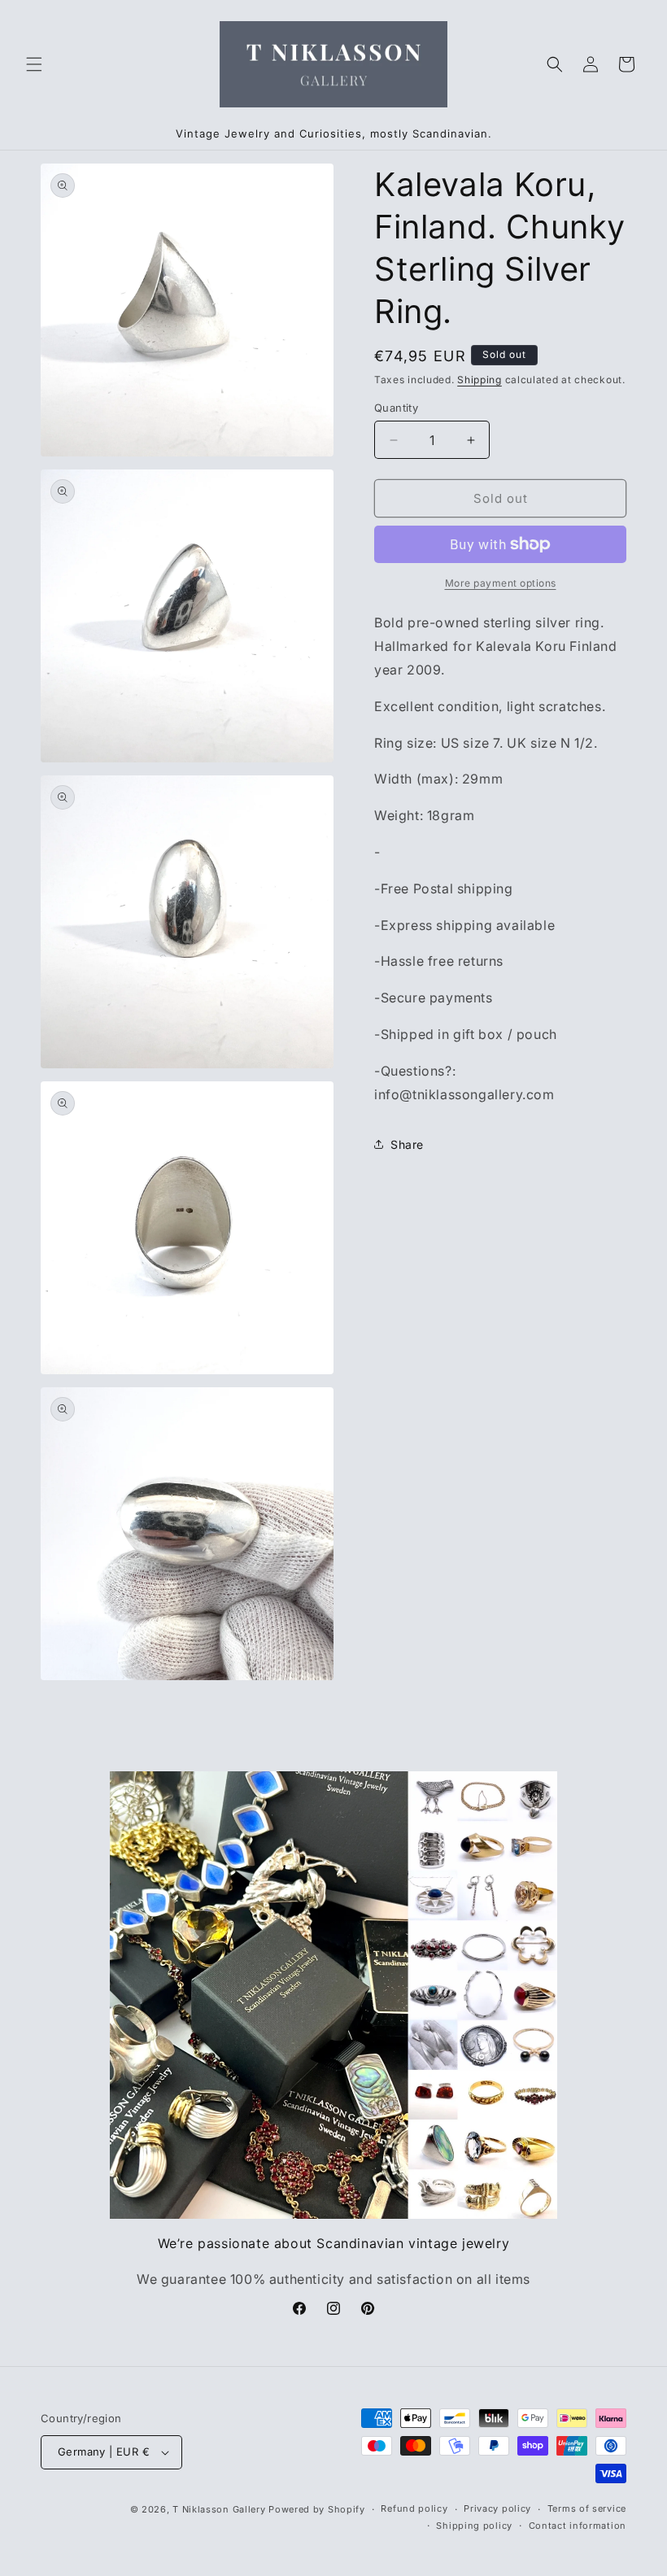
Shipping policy (474, 2526)
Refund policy (414, 2508)
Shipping (480, 380)
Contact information (578, 2526)
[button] (34, 64)
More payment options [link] (501, 583)
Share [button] (407, 1144)
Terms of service (587, 2508)
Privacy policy (497, 2508)
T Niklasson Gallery (219, 2509)
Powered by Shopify (317, 2509)
